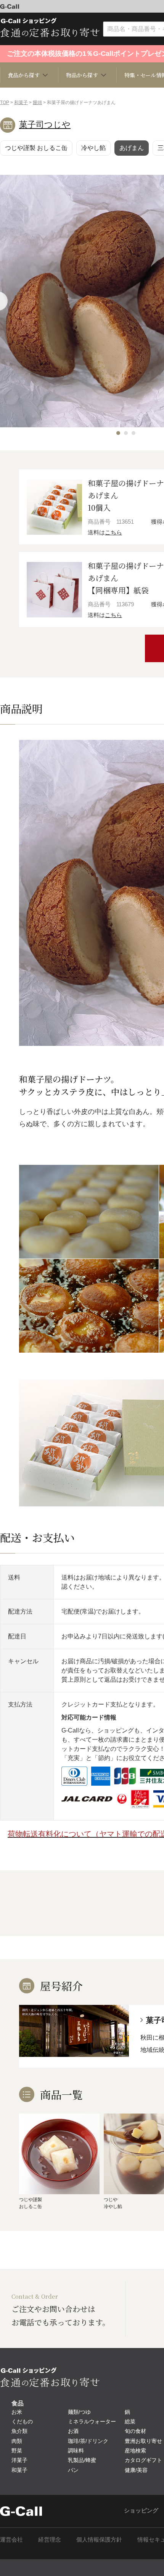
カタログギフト (143, 2460)
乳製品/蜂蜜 (82, 2460)
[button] (118, 433)
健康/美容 (136, 2470)
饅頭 (37, 103)
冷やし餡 (93, 148)
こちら (113, 532)
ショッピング (141, 2510)
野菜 (17, 2451)
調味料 (76, 2451)
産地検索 (135, 2451)
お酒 (73, 2431)
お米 (17, 2412)
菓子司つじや (45, 125)
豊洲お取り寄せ (143, 2441)
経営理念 (50, 2539)
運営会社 (11, 2539)
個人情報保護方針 (99, 2539)
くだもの (22, 2421)
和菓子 (21, 103)
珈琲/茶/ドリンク (88, 2441)
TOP (5, 103)
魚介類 (19, 2431)
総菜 (130, 2421)
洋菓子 (19, 2460)
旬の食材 (135, 2431)
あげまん (132, 148)
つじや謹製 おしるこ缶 (36, 148)
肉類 (17, 2441)
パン (73, 2470)
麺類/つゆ (79, 2412)
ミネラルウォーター (92, 2421)
